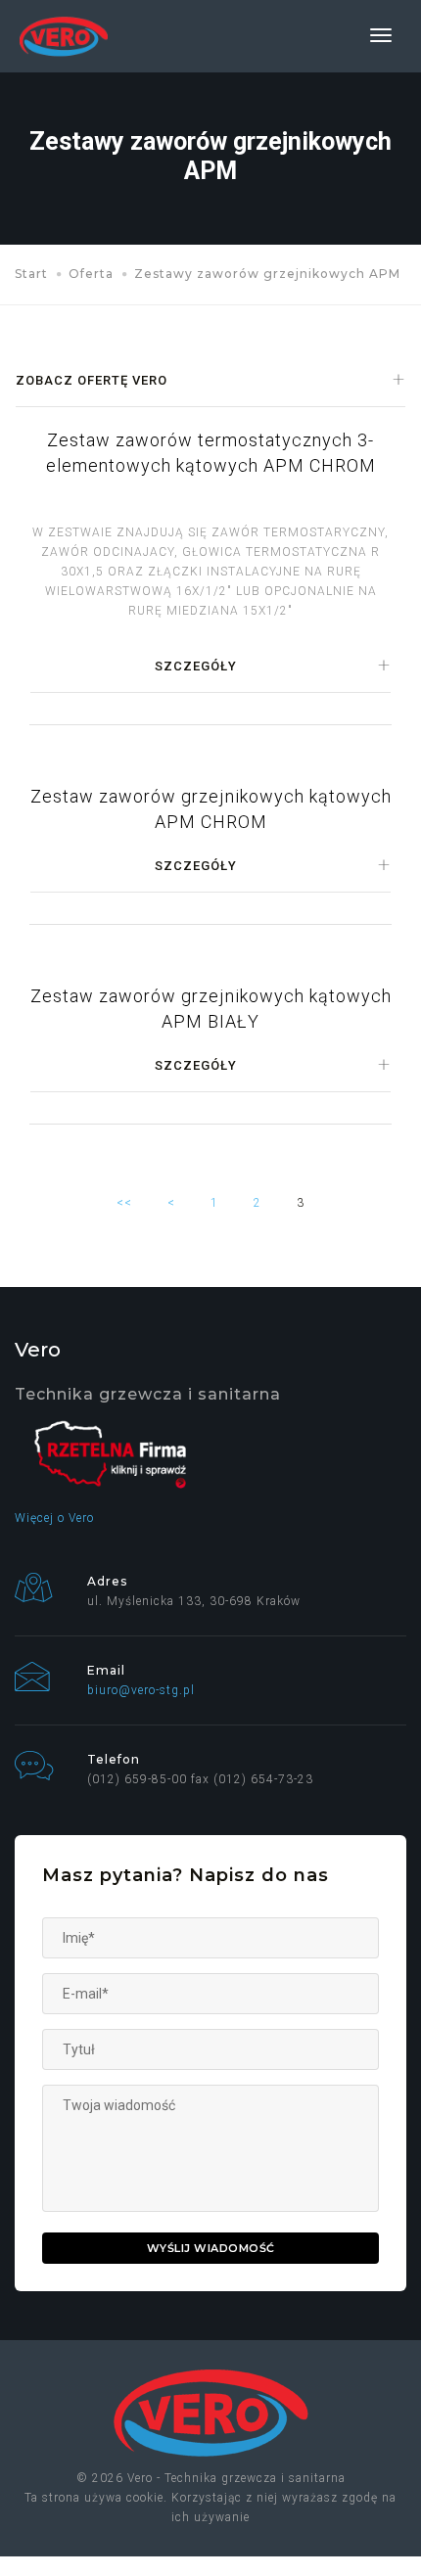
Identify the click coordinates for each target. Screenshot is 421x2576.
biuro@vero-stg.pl (141, 1690)
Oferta (91, 274)
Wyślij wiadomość (211, 2248)
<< (124, 1203)
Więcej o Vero (54, 1518)
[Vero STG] (64, 36)
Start (31, 274)
